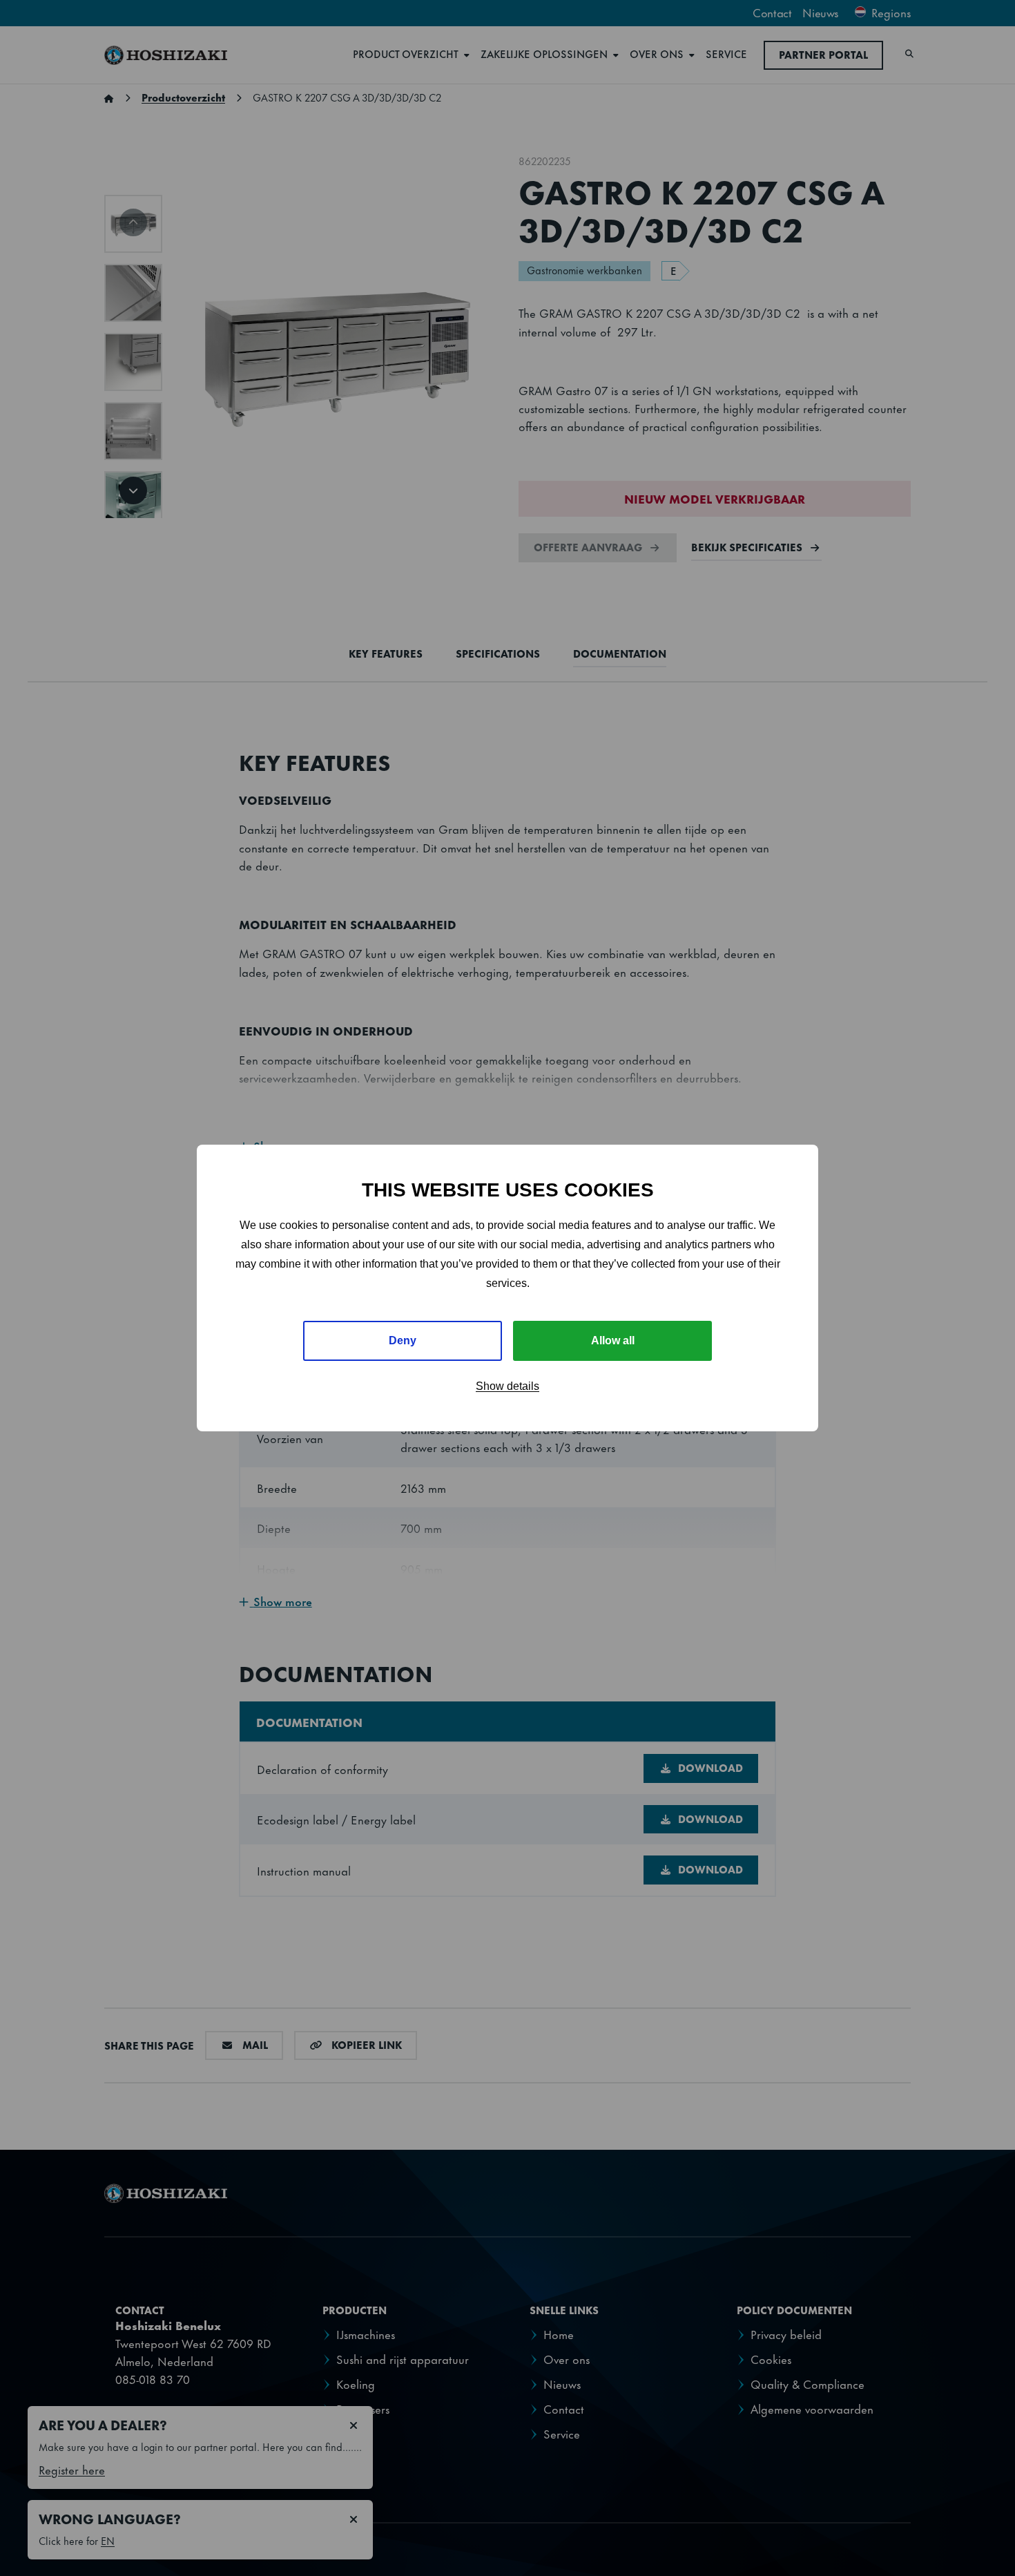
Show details (507, 1386)
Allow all (613, 1341)
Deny (403, 1341)
